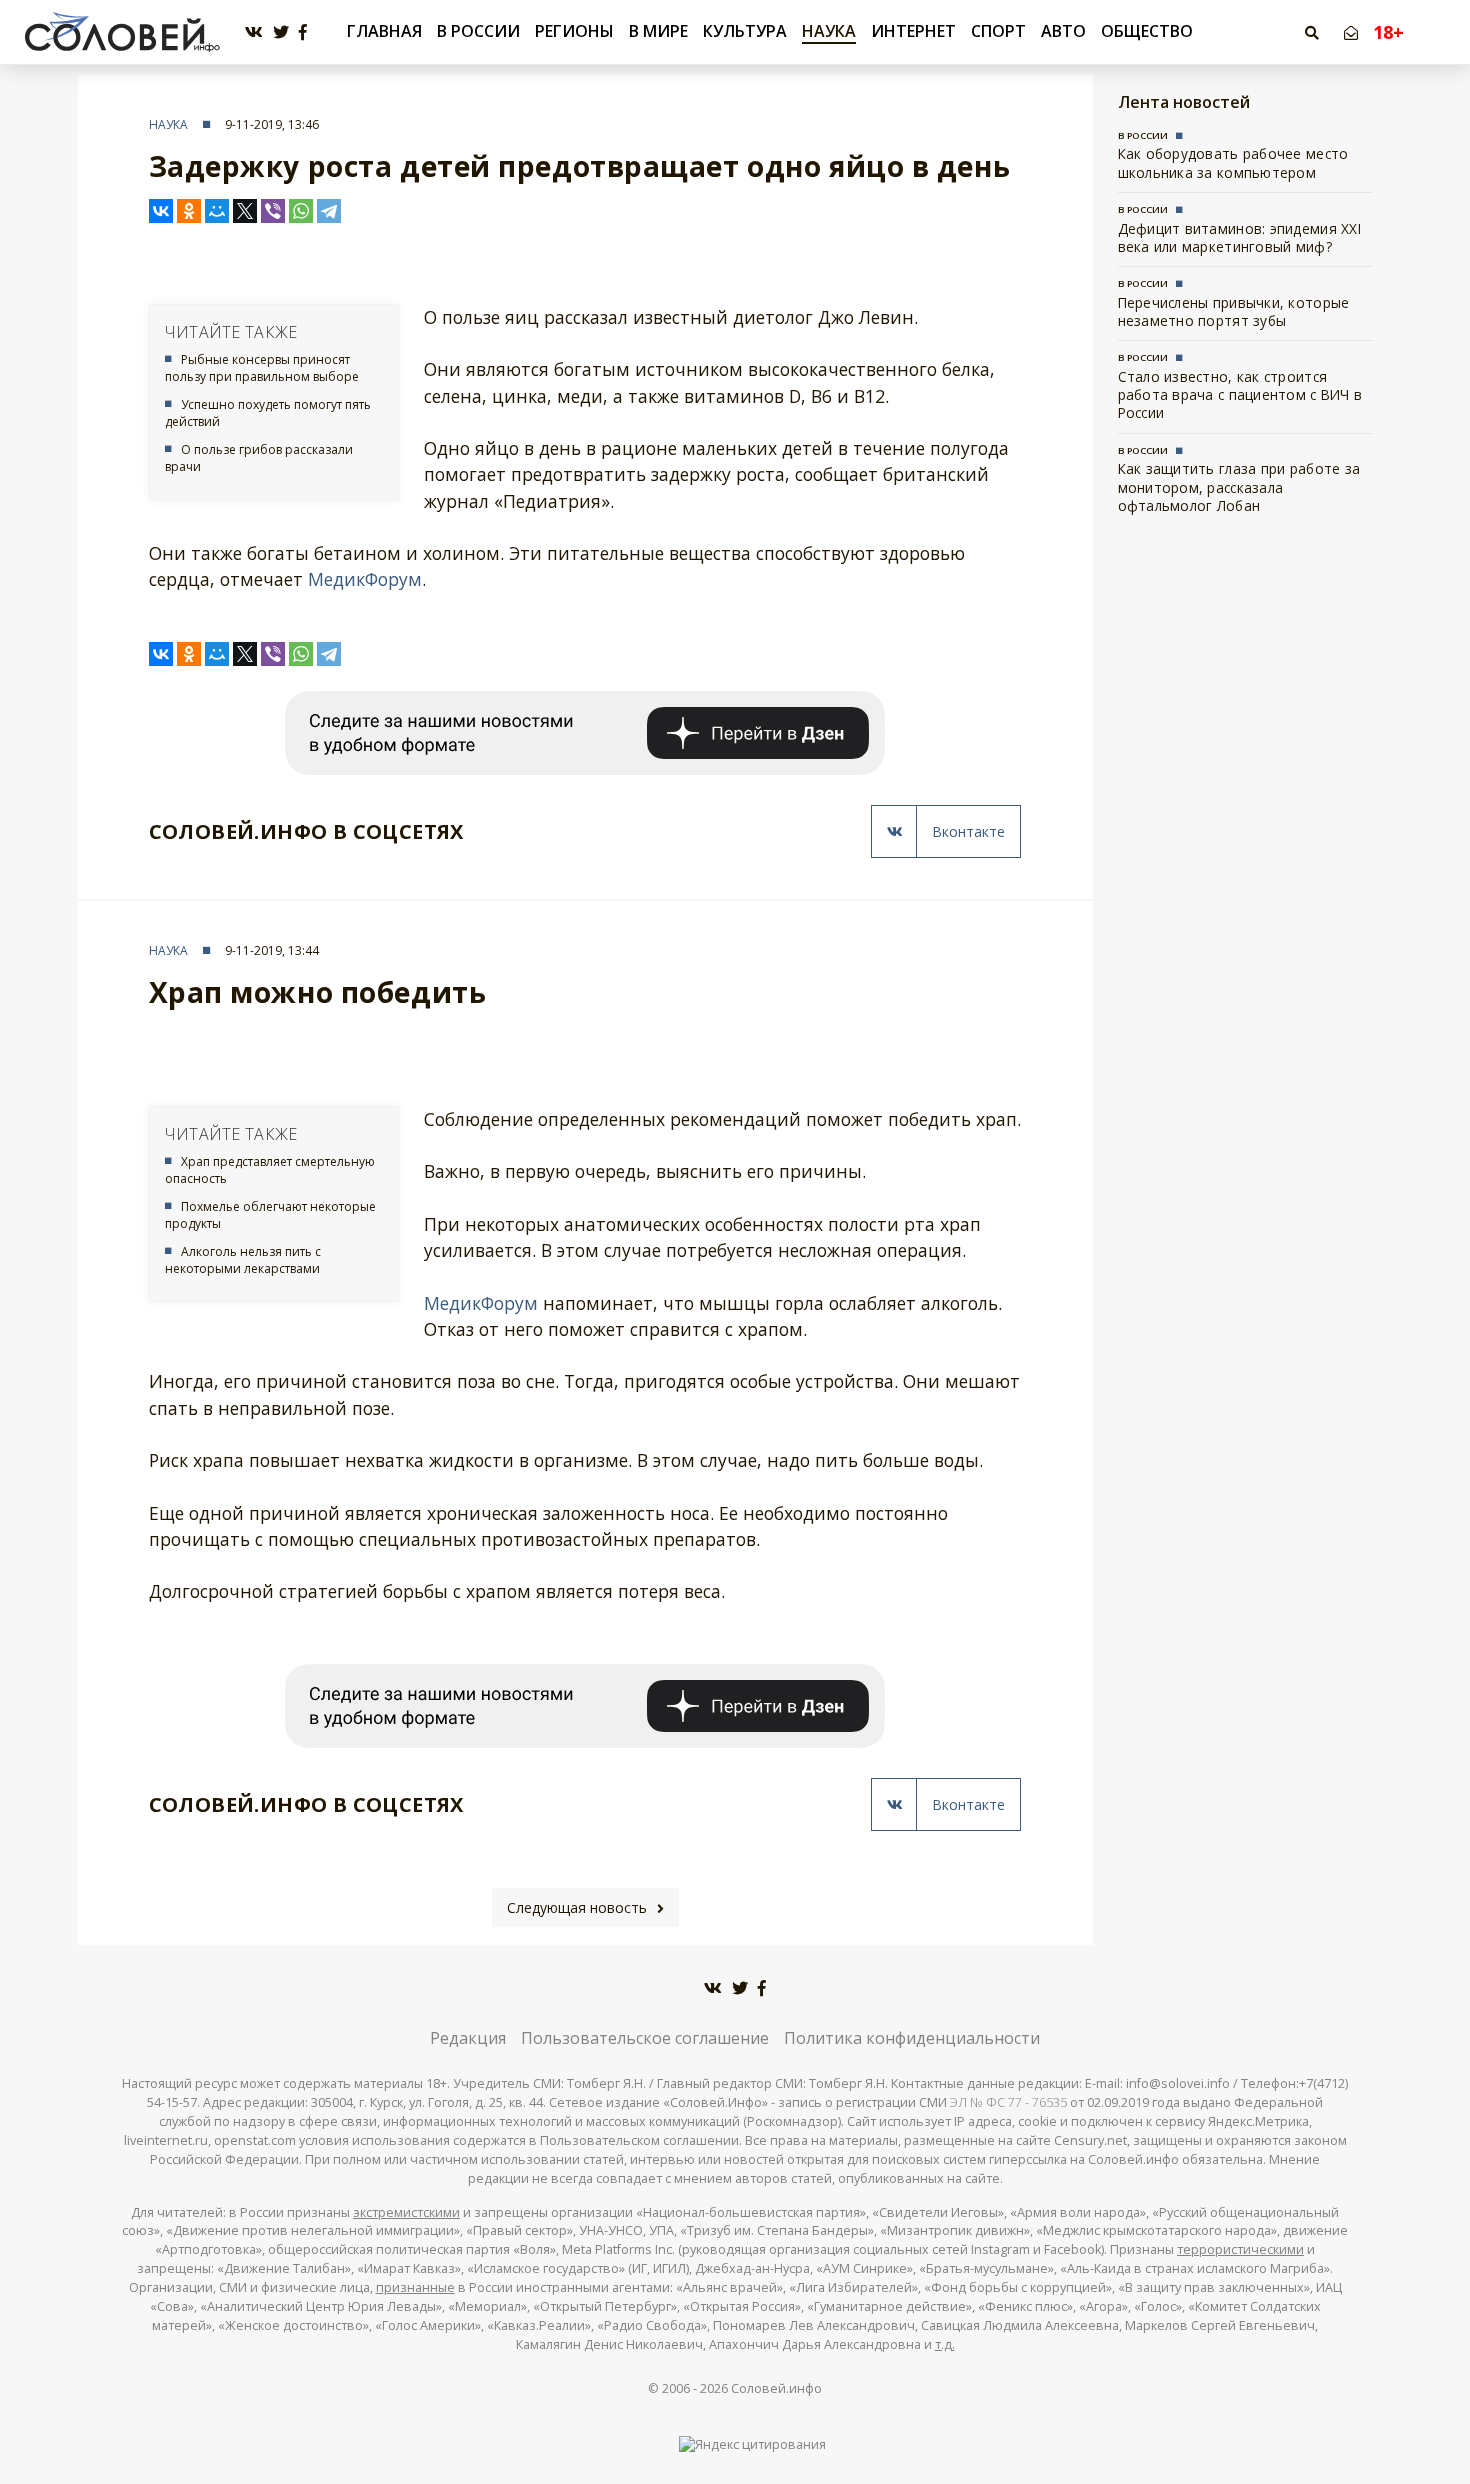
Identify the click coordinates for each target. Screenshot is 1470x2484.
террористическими (1240, 2249)
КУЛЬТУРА (745, 31)
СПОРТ (998, 31)
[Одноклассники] (189, 211)
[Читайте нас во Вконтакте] (254, 32)
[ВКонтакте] (161, 211)
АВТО (1063, 31)
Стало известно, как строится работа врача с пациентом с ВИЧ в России (1240, 395)
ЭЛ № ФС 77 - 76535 (1008, 2102)
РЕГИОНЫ (574, 31)
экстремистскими (406, 2212)
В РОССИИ (478, 31)
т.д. (945, 2344)
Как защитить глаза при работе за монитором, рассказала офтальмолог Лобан (1239, 487)
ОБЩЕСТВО (1147, 31)
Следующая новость (577, 1907)
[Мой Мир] (217, 211)
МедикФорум (365, 579)
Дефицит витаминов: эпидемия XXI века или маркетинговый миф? (1239, 237)
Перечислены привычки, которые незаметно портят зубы (1234, 311)
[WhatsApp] (301, 211)
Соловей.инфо (776, 2388)
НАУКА (829, 31)
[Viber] (273, 211)
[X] (245, 211)
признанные (415, 2287)
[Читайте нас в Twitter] (281, 32)
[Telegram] (329, 211)
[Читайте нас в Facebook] (303, 32)
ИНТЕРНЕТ (913, 31)
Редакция (468, 2038)
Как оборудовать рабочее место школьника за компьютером (1233, 162)
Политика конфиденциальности (912, 2038)
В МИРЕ (658, 31)
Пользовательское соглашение (645, 2038)
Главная (384, 31)
